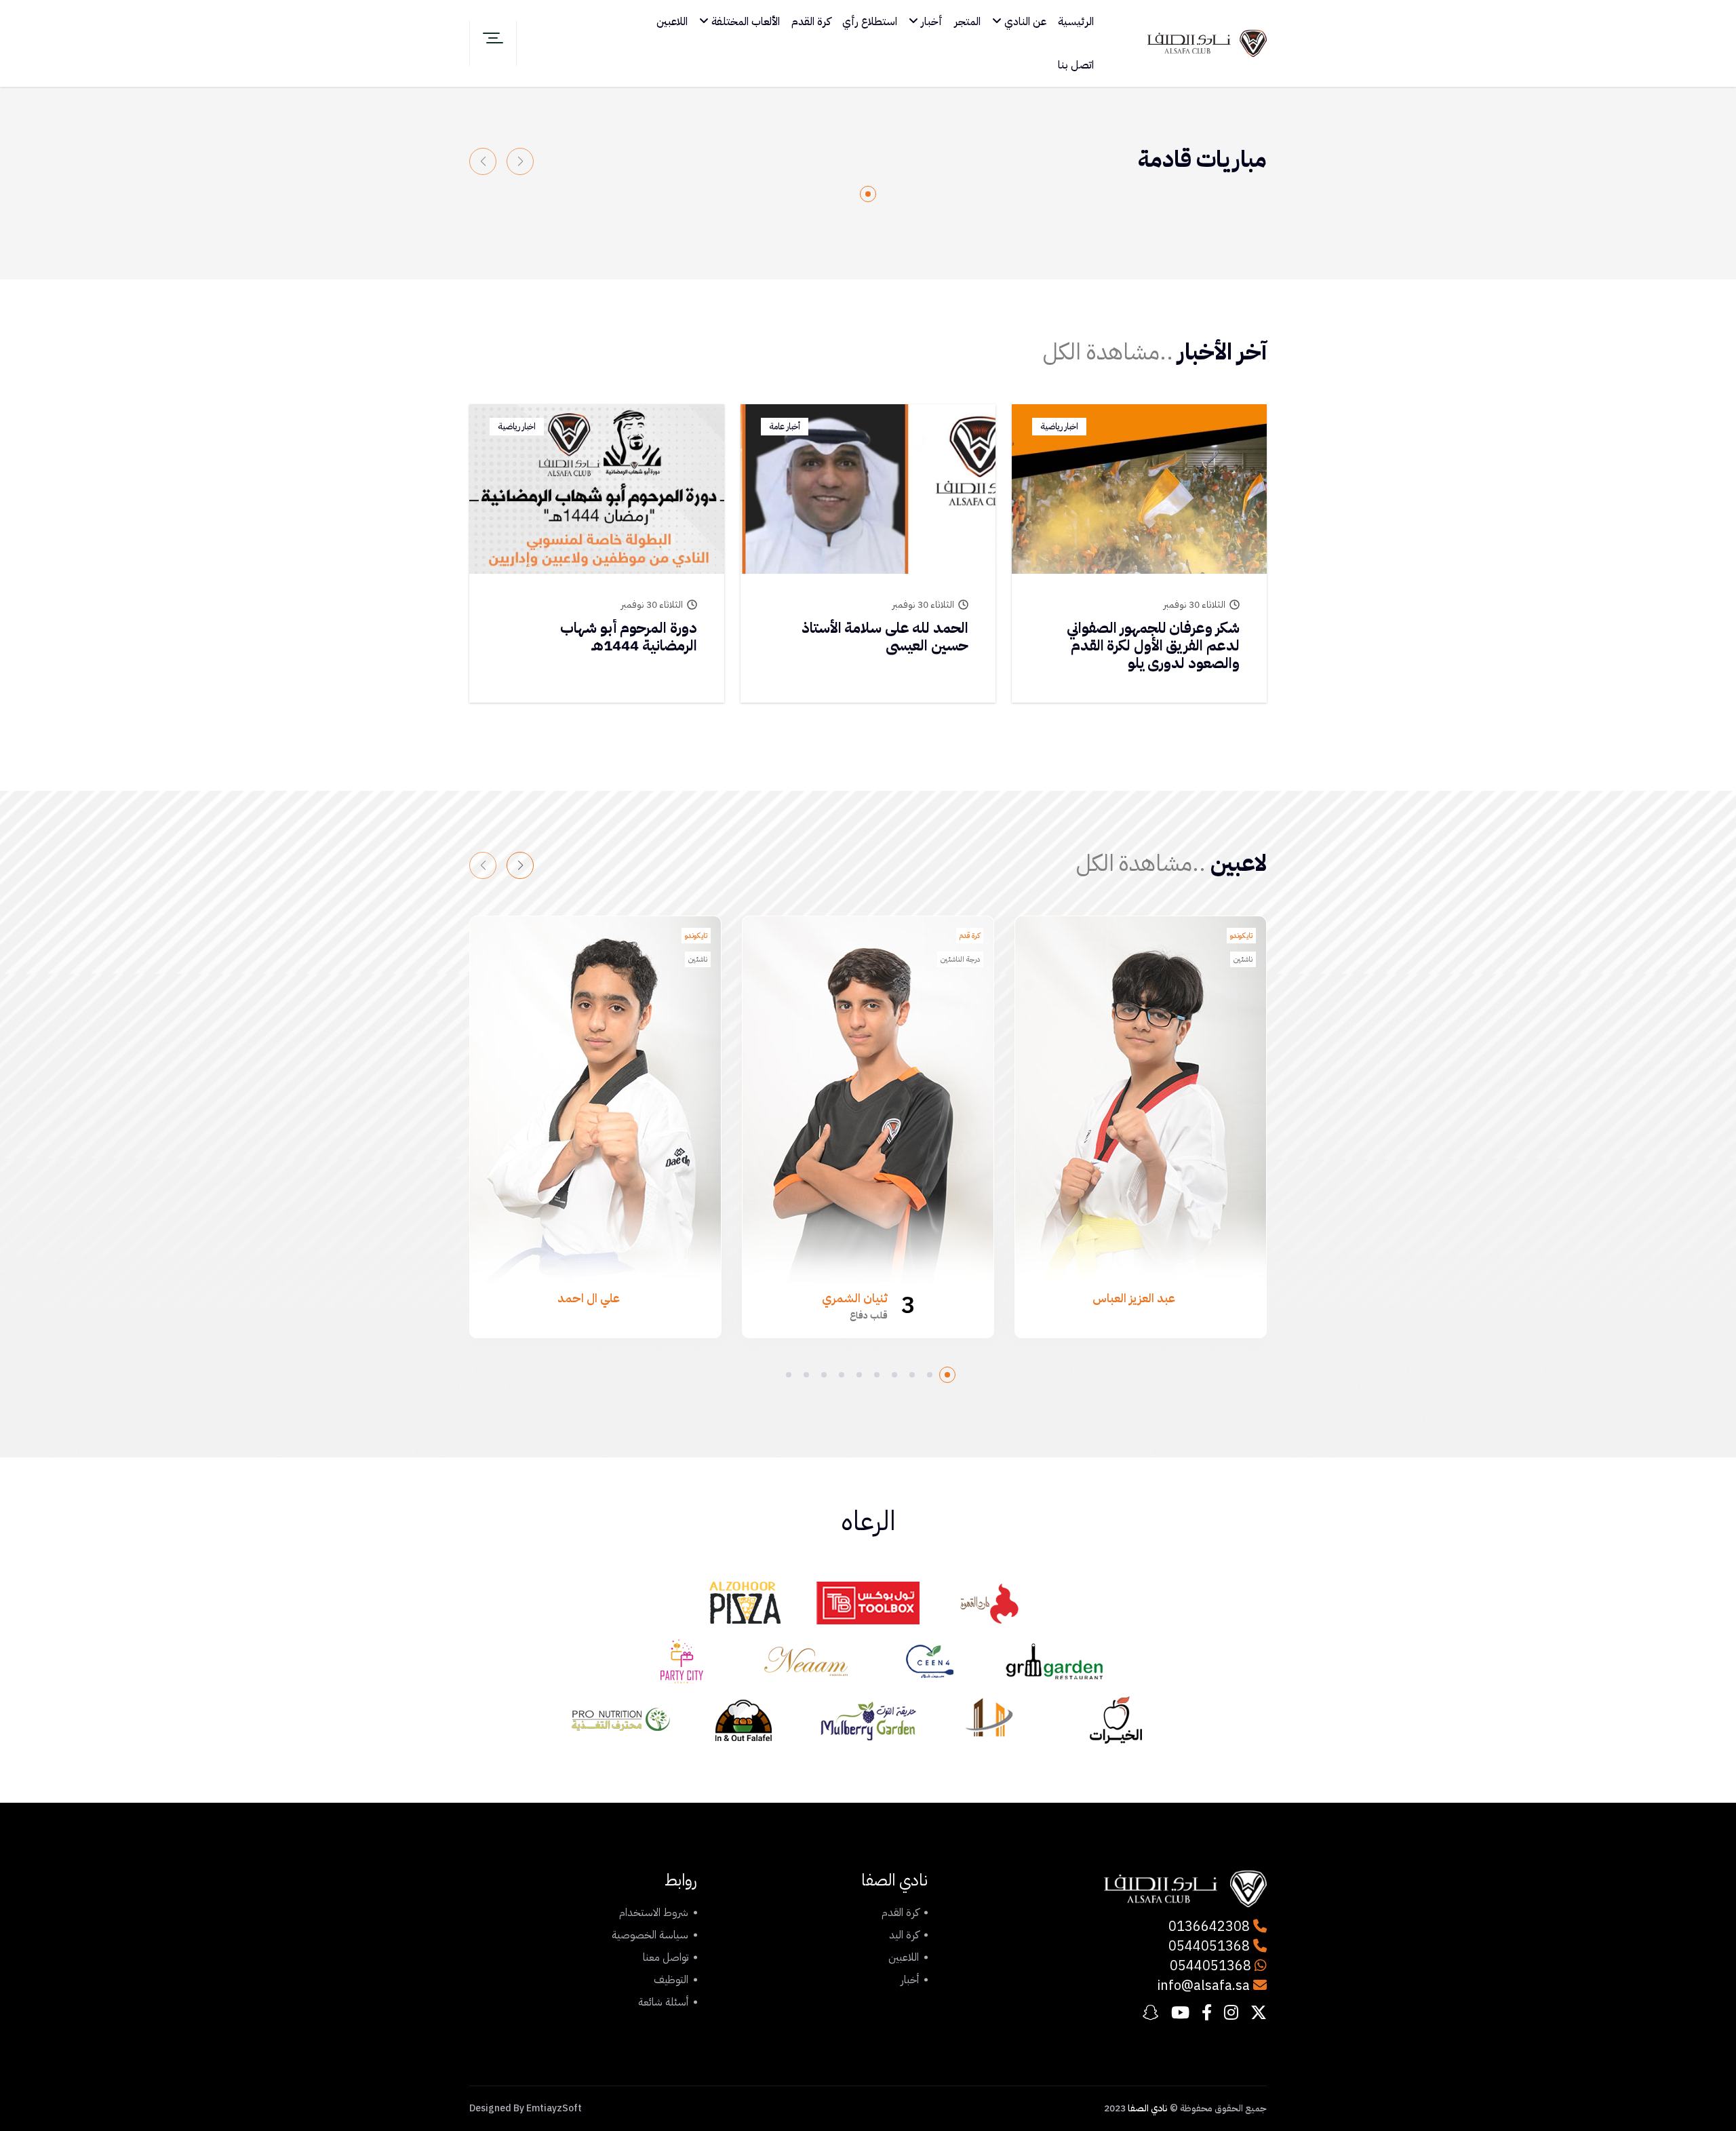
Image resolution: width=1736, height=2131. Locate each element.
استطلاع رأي (870, 22)
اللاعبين (672, 22)
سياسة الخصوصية (650, 1935)
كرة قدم (970, 936)
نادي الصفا (1148, 2108)
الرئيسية (1076, 22)
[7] (842, 1375)
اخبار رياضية (1059, 426)
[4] (894, 1375)
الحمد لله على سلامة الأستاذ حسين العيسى (885, 637)
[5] (877, 1375)
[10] (789, 1375)
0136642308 (1211, 1926)
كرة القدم (811, 22)
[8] (824, 1375)
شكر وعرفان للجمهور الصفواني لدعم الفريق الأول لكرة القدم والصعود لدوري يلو (1153, 645)
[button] (520, 865)
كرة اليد (904, 1935)
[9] (806, 1375)
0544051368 (1211, 1946)
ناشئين (1243, 959)
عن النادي (1024, 22)
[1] (868, 194)
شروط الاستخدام (654, 1913)
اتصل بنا (1076, 65)
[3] (912, 1375)
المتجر (967, 22)
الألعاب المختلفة (744, 22)
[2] (930, 1375)
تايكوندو (1241, 936)
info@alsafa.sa (1203, 1985)
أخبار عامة (785, 426)
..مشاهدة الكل (1108, 352)
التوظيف (671, 1980)
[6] (859, 1375)
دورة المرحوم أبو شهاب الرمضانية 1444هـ (629, 637)
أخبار (930, 22)
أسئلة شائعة (663, 2002)
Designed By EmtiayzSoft (526, 2108)
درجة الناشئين (960, 959)
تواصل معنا (666, 1957)
